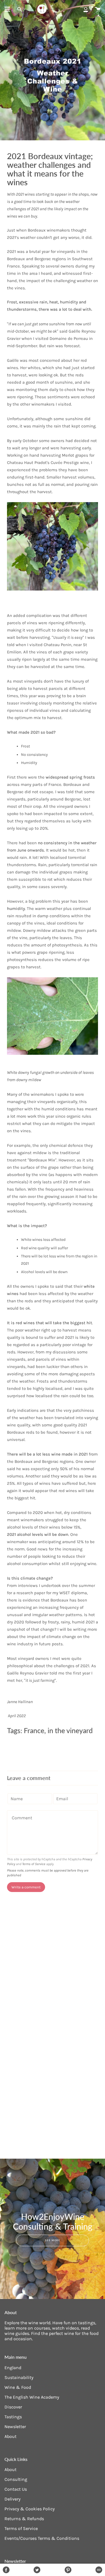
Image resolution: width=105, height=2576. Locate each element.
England (13, 2368)
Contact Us (16, 2489)
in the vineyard (70, 1730)
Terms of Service (34, 1864)
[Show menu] (7, 9)
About (11, 2436)
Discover (13, 2407)
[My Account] (86, 9)
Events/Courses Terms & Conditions (42, 2538)
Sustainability (19, 2377)
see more (53, 2240)
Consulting (16, 2479)
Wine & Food (18, 2387)
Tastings (13, 2417)
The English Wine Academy (32, 2397)
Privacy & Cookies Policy (30, 2509)
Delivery (12, 2499)
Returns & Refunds (24, 2519)
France (34, 1730)
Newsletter (15, 2427)
